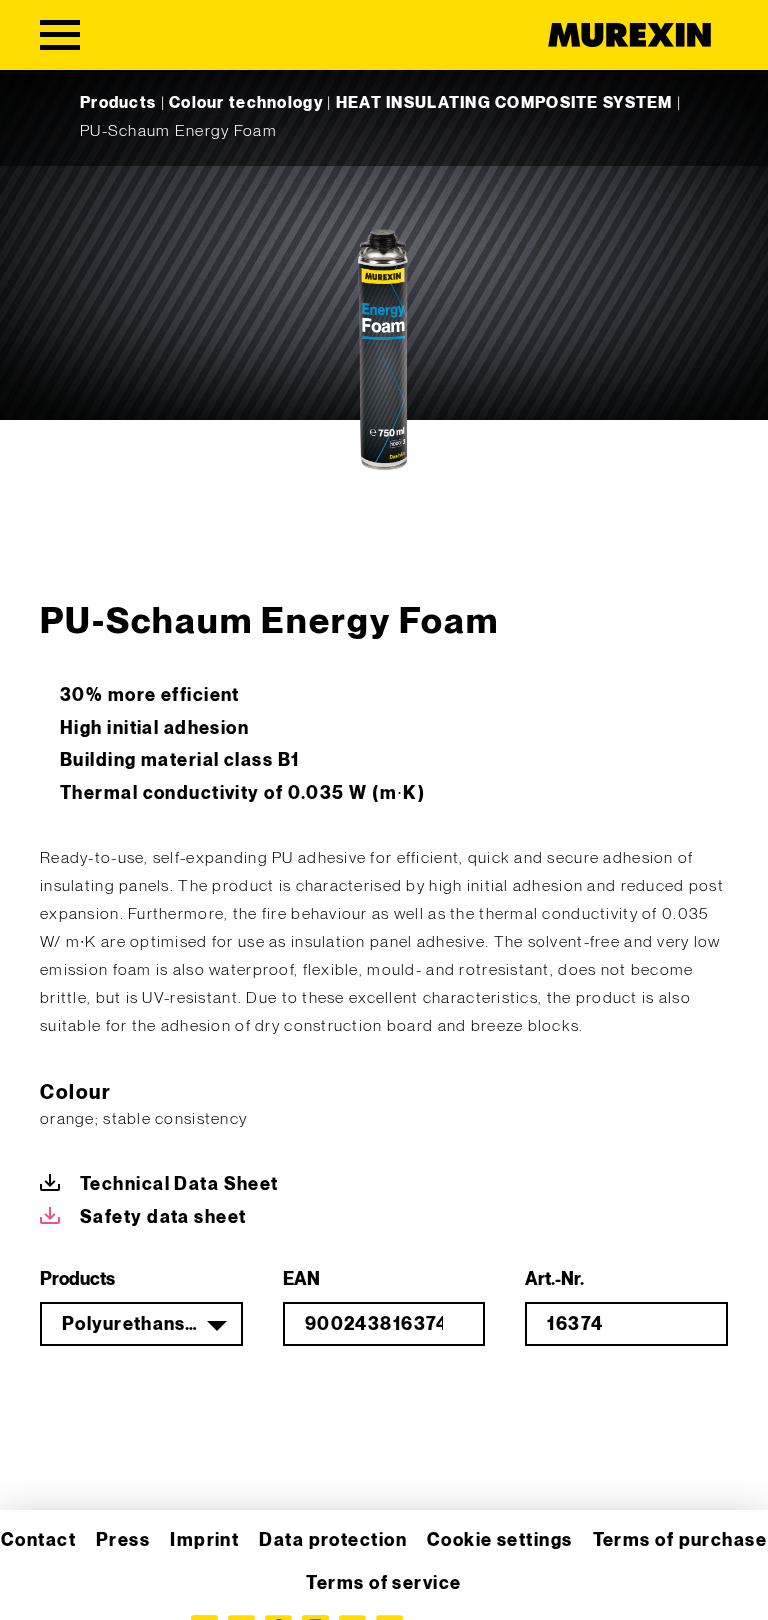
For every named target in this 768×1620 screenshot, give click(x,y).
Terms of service (383, 1583)
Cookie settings (500, 1540)
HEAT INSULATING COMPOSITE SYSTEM (504, 103)
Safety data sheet (163, 1217)
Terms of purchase (680, 1540)
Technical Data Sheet (179, 1184)
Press (123, 1540)
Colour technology (246, 103)
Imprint (204, 1540)
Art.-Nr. (554, 1279)
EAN (301, 1279)
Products (118, 103)
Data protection (333, 1540)
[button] (44, 1576)
